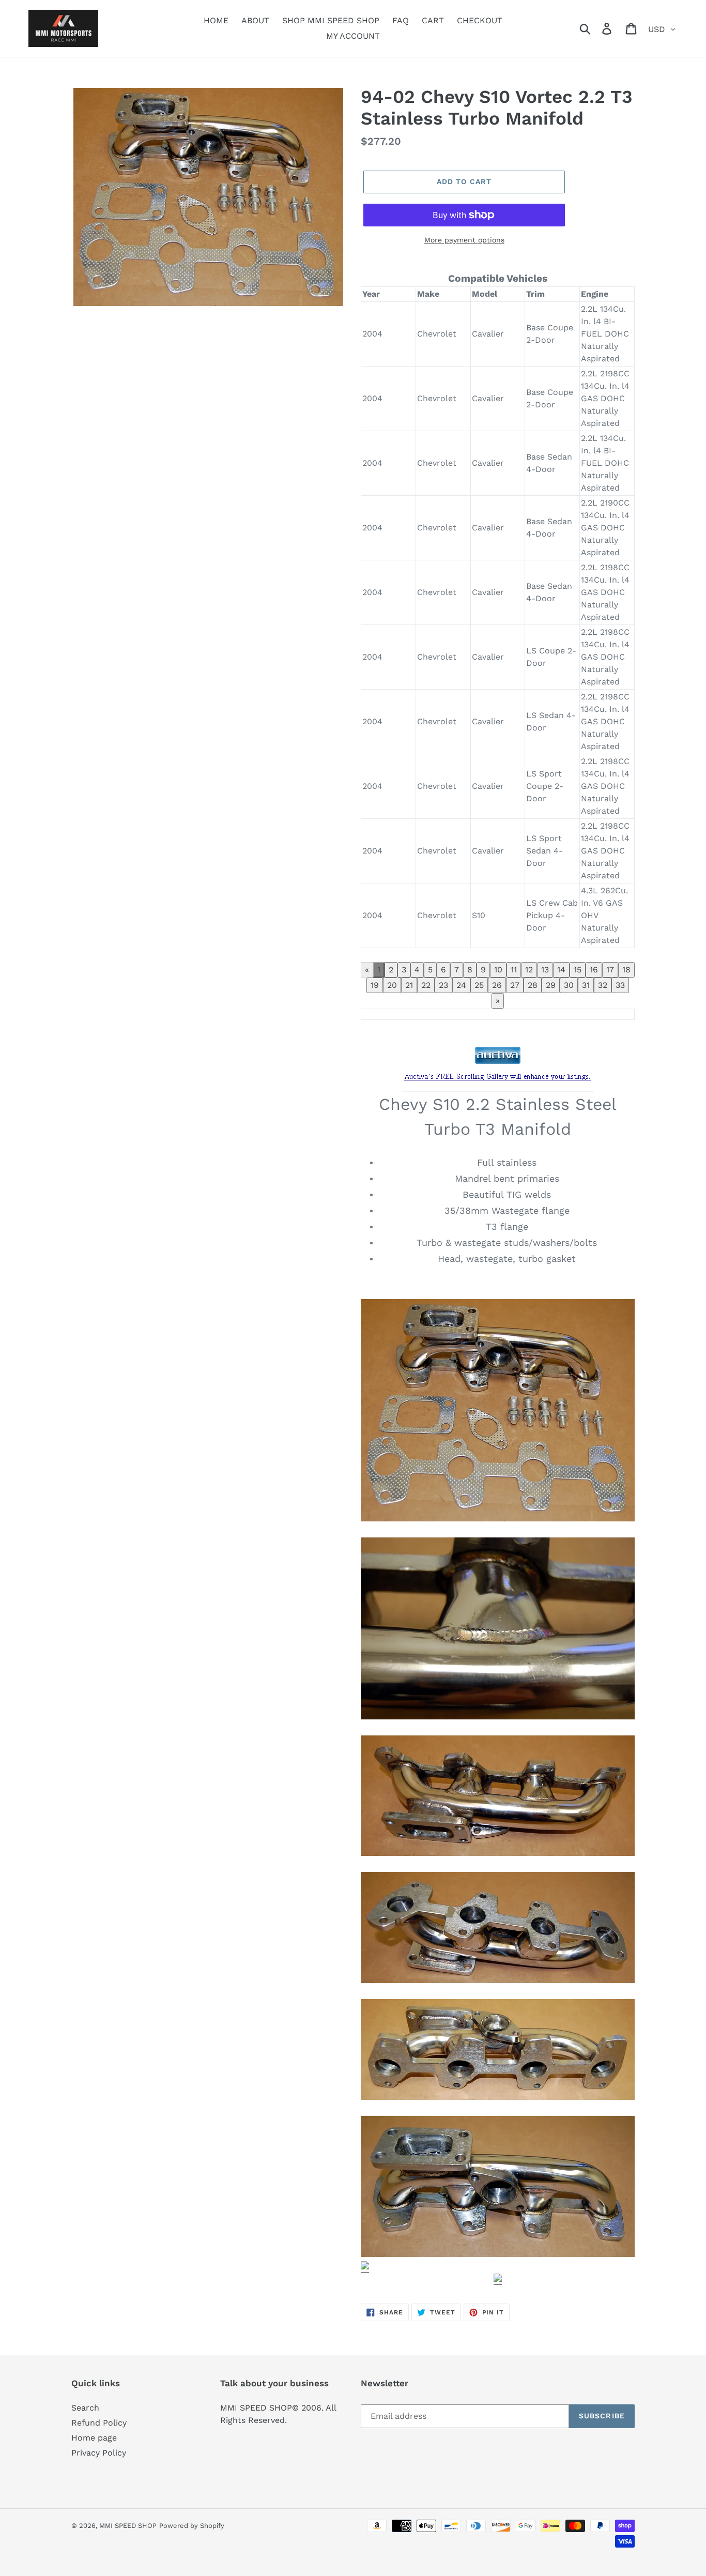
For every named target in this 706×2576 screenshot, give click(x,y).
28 (533, 985)
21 (409, 985)
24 (461, 985)
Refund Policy (99, 2423)
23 (443, 985)
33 (620, 985)
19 (375, 985)
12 (529, 970)
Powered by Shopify (192, 2526)
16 (594, 970)
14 (561, 970)
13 (545, 970)
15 (578, 970)
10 (498, 970)
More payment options (464, 240)
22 (426, 985)
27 (515, 985)
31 (586, 985)
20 (392, 985)
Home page (94, 2438)
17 (610, 970)
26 (497, 985)
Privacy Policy (99, 2453)
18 (626, 970)
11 (514, 970)
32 (603, 985)
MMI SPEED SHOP (128, 2526)
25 (479, 985)
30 (569, 985)
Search (85, 2408)
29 (551, 985)
